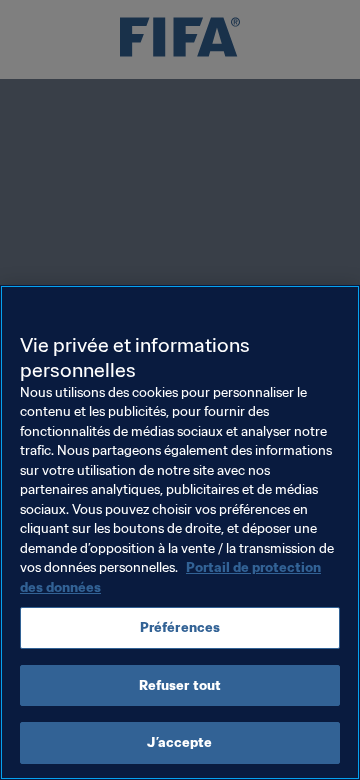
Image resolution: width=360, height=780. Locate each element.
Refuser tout (180, 685)
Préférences (180, 627)
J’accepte (179, 742)
